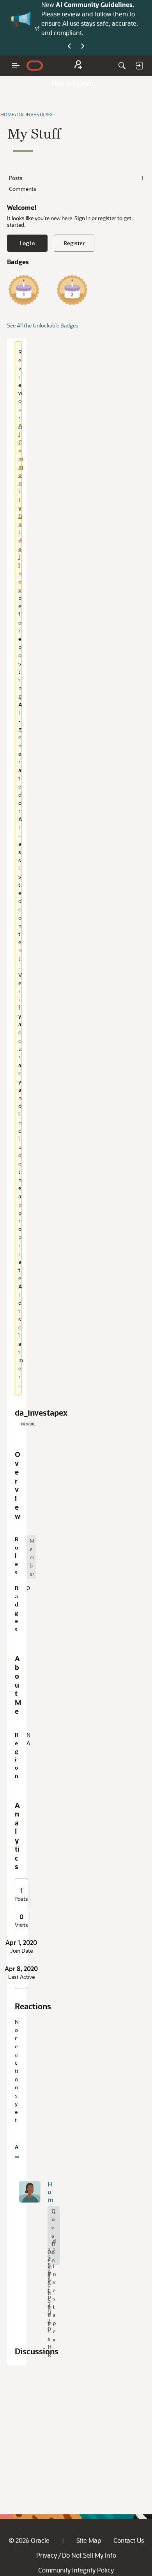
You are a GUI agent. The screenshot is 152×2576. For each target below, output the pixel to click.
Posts (76, 178)
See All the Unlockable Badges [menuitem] (43, 325)
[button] (30, 2192)
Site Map (89, 2540)
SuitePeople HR (49, 2310)
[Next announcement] (83, 46)
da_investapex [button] (54, 2290)
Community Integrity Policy (76, 2570)
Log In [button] (27, 243)
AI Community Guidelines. (95, 4)
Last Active (21, 1977)
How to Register (74, 83)
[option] (31, 1557)
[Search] (122, 66)
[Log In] (139, 66)
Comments (23, 189)
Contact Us (129, 2540)
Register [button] (74, 243)
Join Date (21, 1951)
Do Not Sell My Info (89, 2555)
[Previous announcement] (69, 46)
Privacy (47, 2555)
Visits (21, 1925)
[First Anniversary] (24, 290)
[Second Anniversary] (72, 290)
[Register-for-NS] (78, 66)
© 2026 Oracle (29, 2540)
